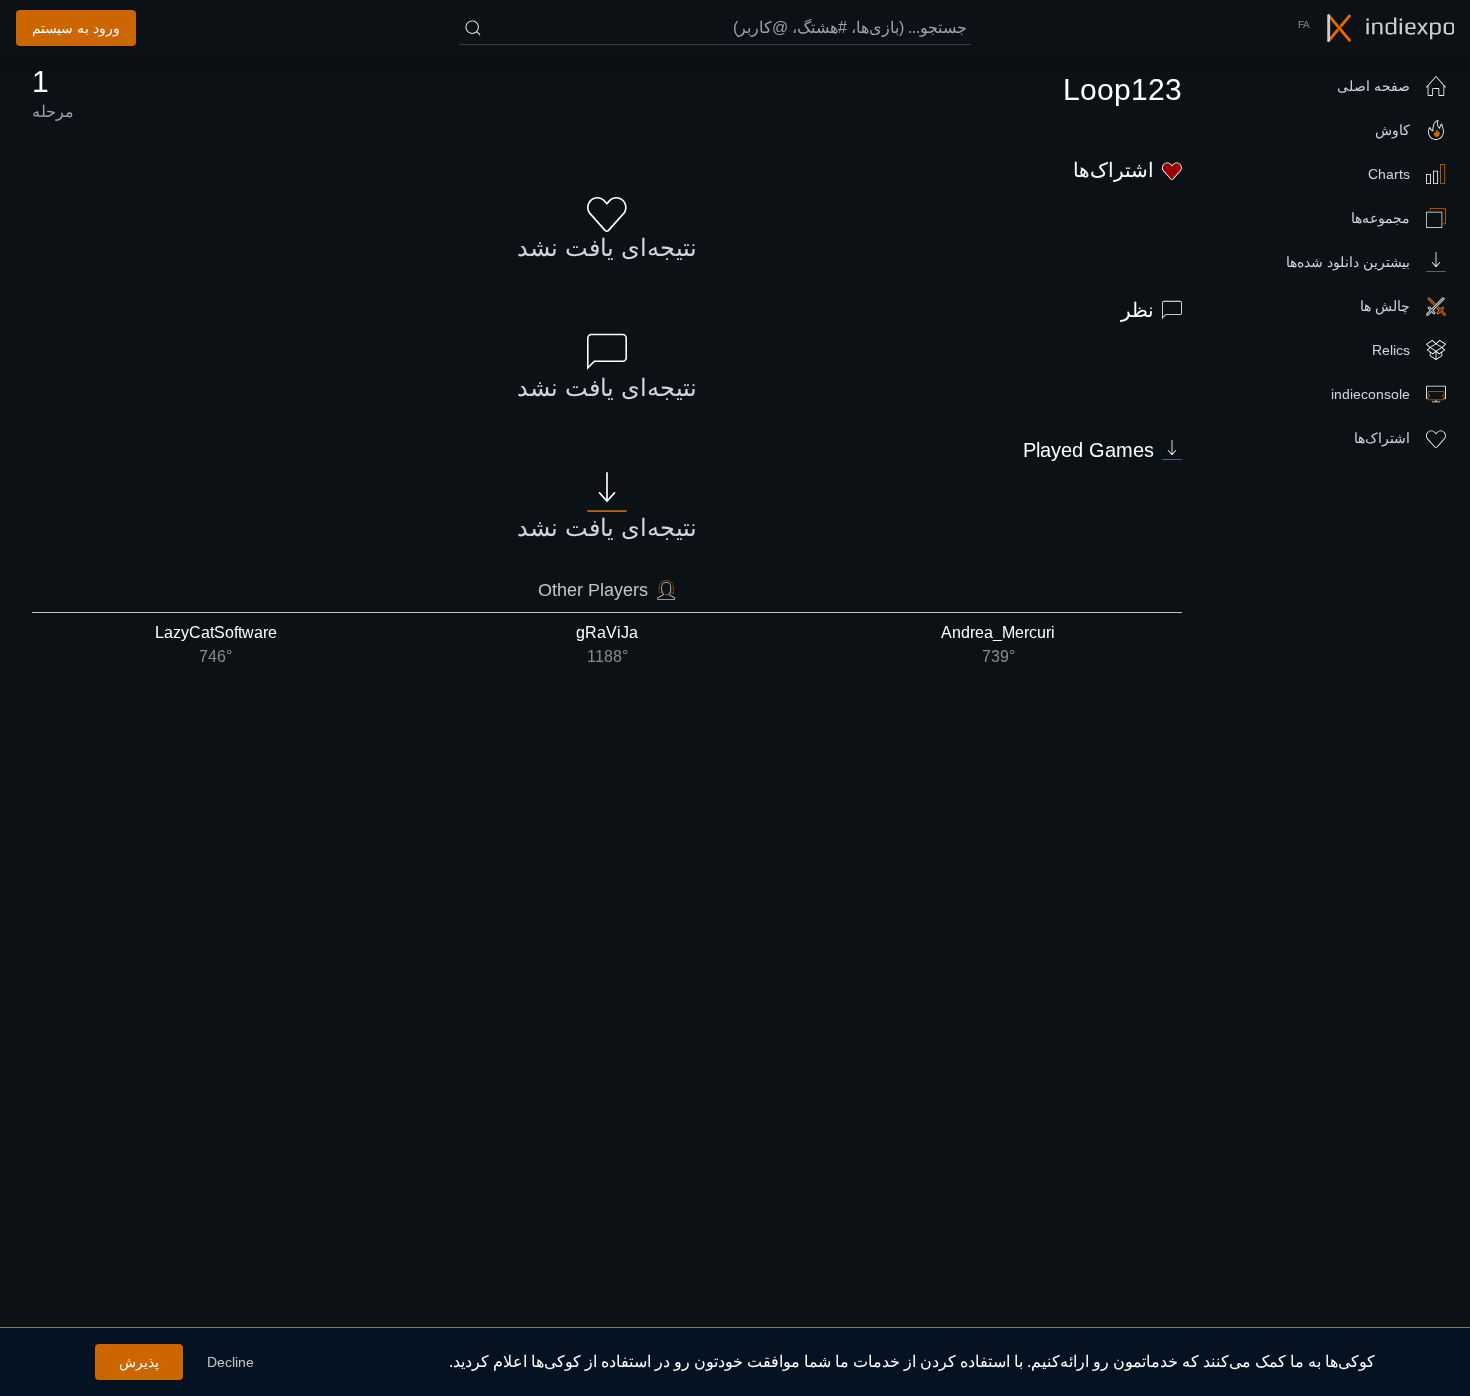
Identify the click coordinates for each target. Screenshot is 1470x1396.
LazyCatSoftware (216, 644)
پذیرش (139, 1362)
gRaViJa (607, 644)
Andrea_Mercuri (998, 644)
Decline (230, 1362)
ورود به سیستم (76, 28)
